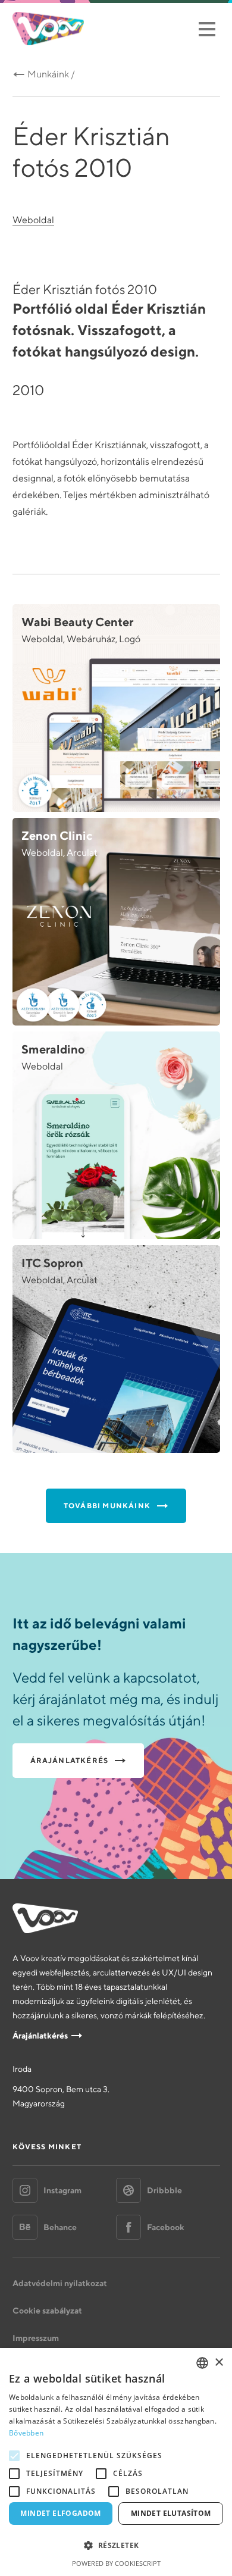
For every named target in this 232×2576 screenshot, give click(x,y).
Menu (207, 29)
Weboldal (33, 220)
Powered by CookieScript (116, 2563)
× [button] (219, 2363)
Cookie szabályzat (47, 2311)
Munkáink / (51, 74)
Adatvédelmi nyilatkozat (60, 2283)
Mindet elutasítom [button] (171, 2513)
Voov (48, 29)
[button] (116, 2546)
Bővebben (26, 2433)
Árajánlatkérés (40, 2036)
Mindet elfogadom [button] (60, 2513)
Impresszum (36, 2338)
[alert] (116, 2462)
